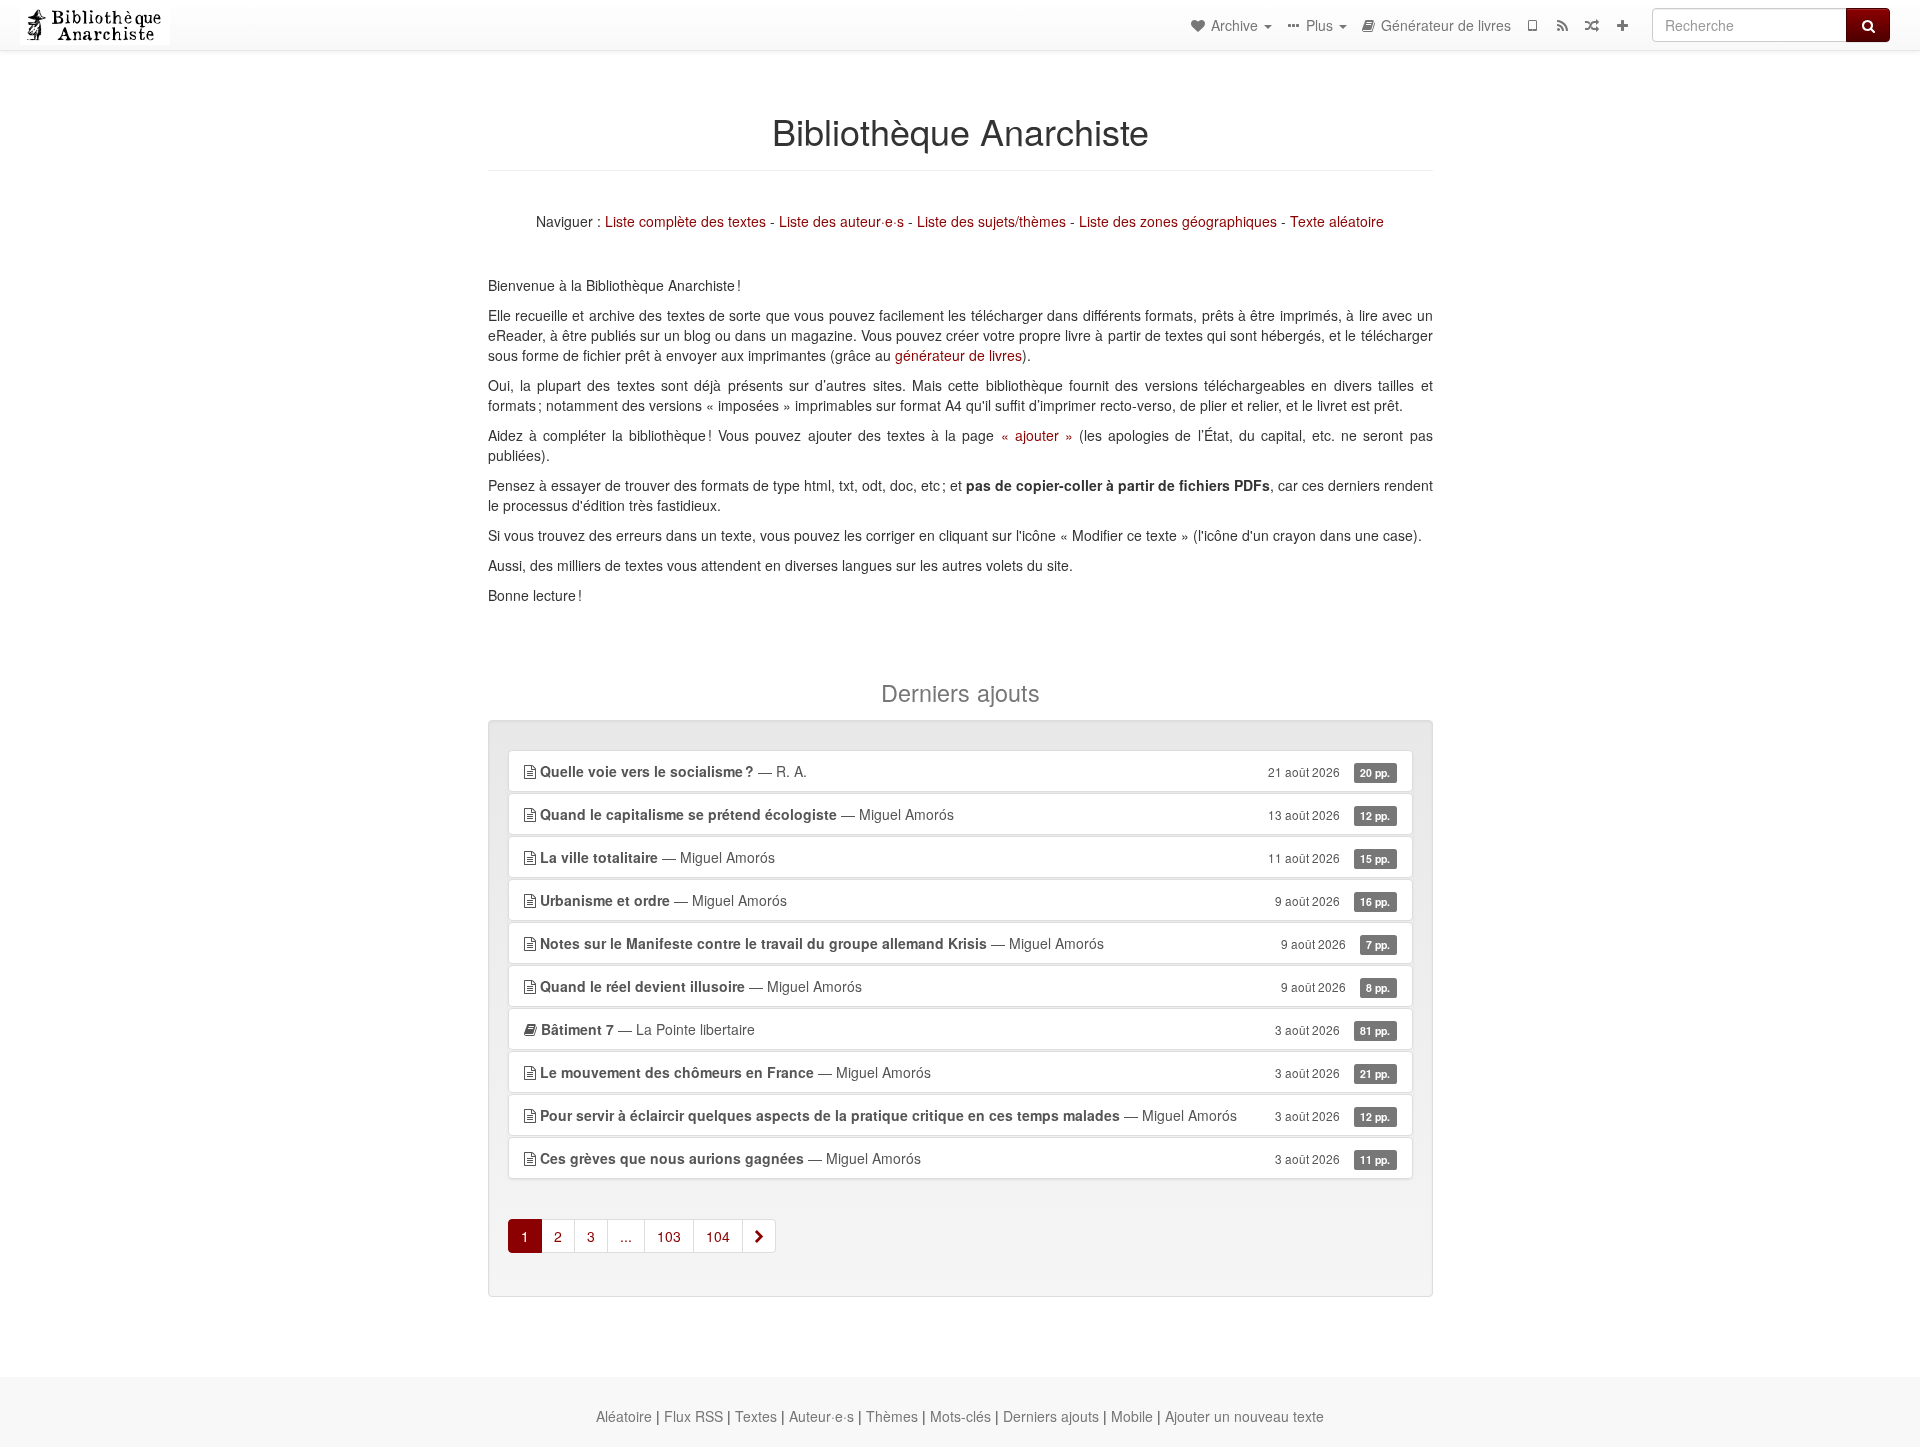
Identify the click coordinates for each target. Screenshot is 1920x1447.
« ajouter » (1037, 435)
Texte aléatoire (1337, 221)
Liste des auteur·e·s (841, 221)
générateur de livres (958, 355)
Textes (756, 1416)
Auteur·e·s (821, 1416)
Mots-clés (960, 1416)
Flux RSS (693, 1416)
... (626, 1236)
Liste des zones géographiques (1178, 221)
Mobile (1132, 1416)
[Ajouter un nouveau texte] (1622, 25)
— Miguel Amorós (965, 814)
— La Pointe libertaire (966, 1029)
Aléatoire (624, 1416)
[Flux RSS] (1562, 25)
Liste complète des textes (685, 221)
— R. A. (965, 771)
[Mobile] (1532, 25)
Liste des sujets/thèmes (991, 221)
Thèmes (892, 1416)
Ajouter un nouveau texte (1244, 1416)
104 (718, 1236)
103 (669, 1236)
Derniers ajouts (1051, 1416)
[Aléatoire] (1592, 25)
